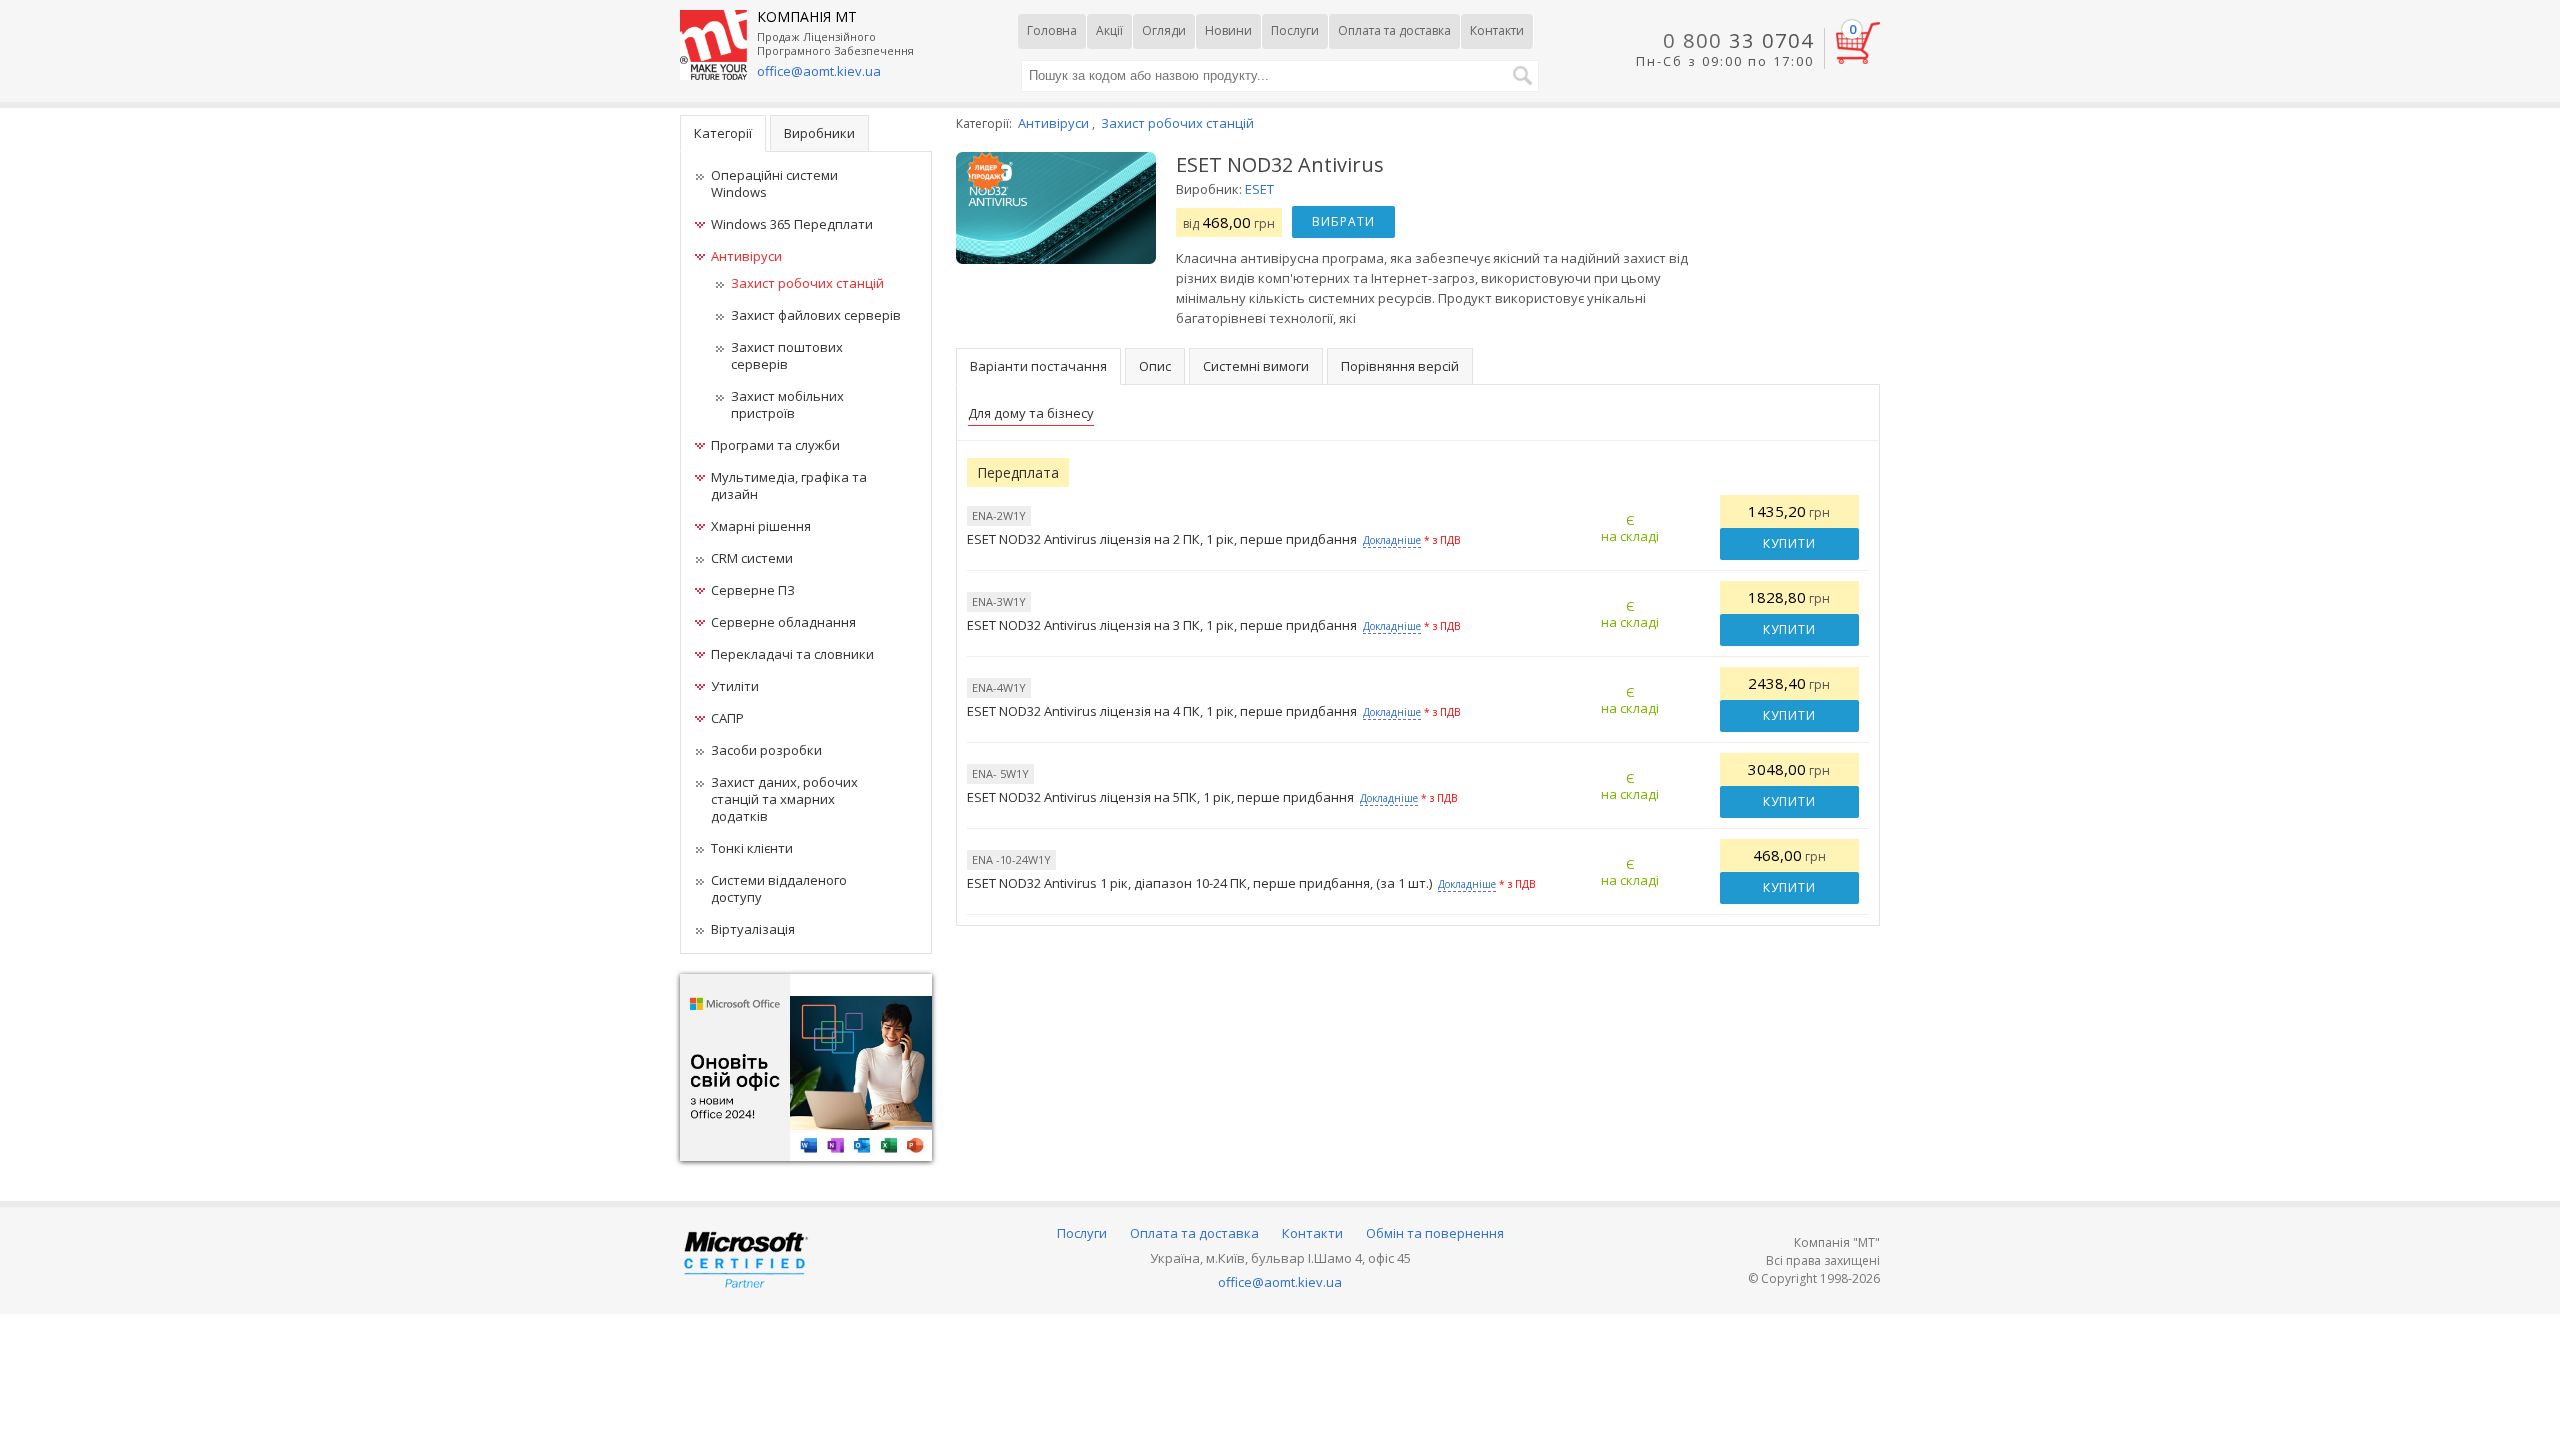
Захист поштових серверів (787, 355)
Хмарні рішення (761, 526)
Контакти (1497, 30)
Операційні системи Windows (774, 183)
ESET (1259, 189)
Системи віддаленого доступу (779, 888)
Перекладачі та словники (792, 654)
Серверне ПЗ (753, 590)
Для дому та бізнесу (1031, 413)
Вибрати (1343, 221)
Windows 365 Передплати (792, 224)
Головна (1052, 30)
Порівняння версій (1400, 366)
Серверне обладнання (783, 622)
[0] (1858, 59)
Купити (1789, 543)
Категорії (723, 133)
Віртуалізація (753, 929)
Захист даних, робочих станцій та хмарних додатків (784, 799)
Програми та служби (775, 445)
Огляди (1164, 30)
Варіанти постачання (1038, 366)
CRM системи (752, 558)
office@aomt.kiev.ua (819, 71)
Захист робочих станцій (807, 283)
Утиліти (735, 686)
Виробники (819, 133)
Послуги (1295, 30)
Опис (1155, 366)
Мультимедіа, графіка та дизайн (789, 485)
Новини (1228, 30)
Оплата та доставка (1394, 30)
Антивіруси (746, 256)
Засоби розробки (766, 750)
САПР (727, 718)
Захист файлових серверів (816, 315)
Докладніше (1392, 540)
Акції (1109, 30)
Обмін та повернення (1435, 1233)
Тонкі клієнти (752, 848)
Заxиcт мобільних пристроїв (787, 404)
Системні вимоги (1256, 366)
